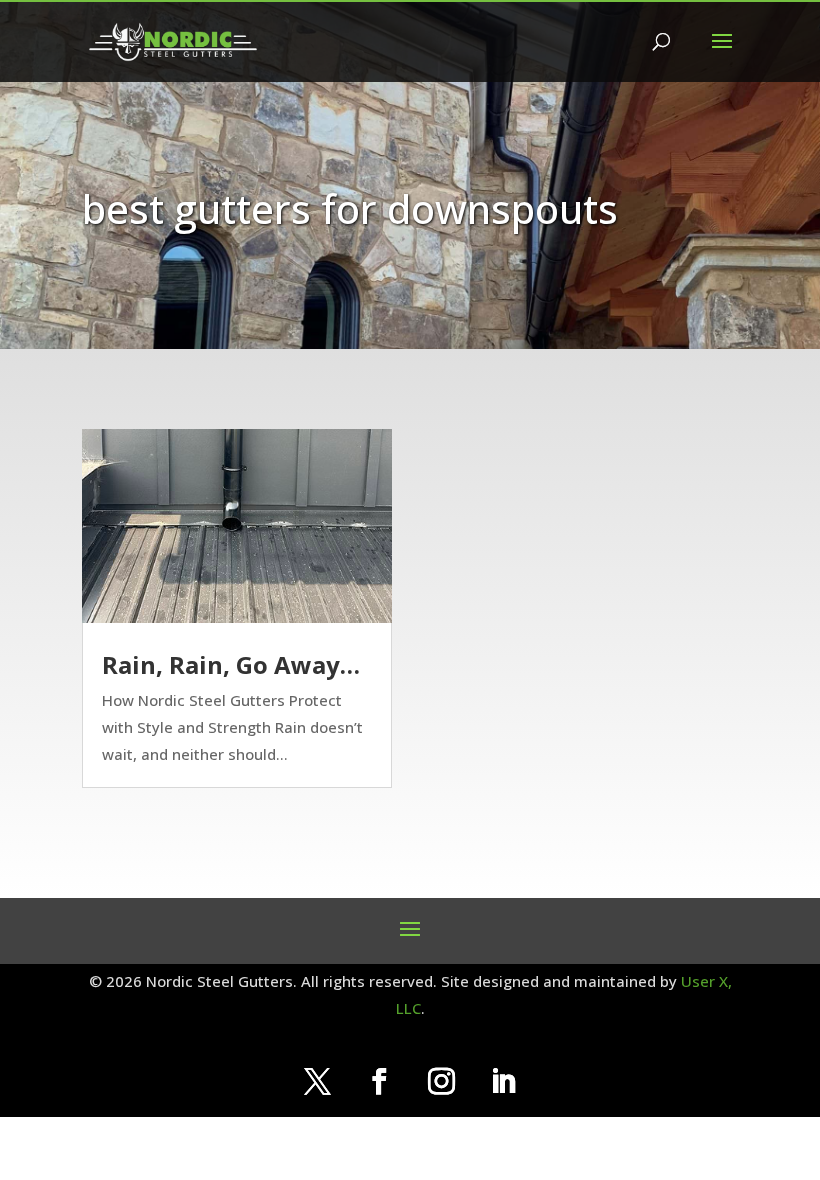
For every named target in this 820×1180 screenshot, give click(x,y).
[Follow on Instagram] (441, 1082)
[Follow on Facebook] (379, 1082)
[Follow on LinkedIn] (503, 1082)
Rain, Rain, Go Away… (231, 664)
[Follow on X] (317, 1082)
